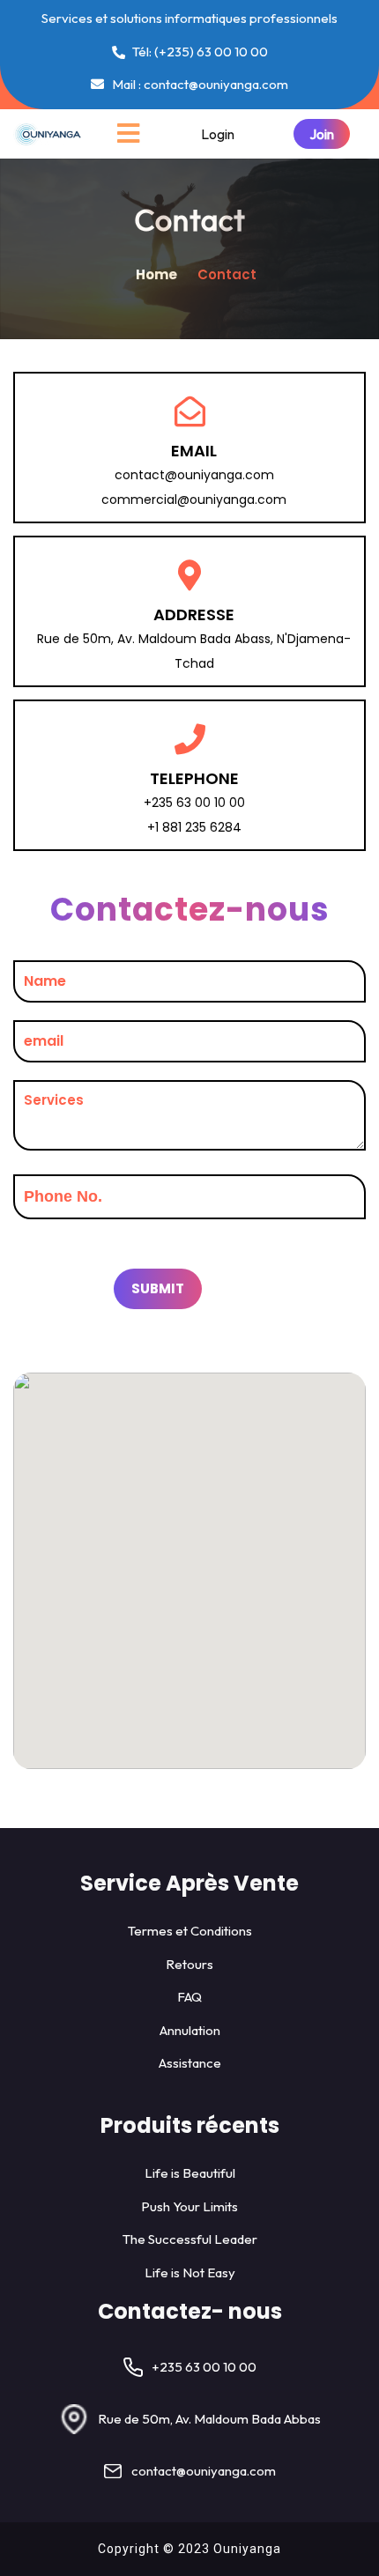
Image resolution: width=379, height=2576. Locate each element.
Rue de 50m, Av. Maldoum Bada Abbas (209, 2419)
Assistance (190, 2063)
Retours (189, 1964)
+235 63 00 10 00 (194, 803)
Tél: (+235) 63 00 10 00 (199, 52)
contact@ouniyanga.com (194, 475)
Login (218, 134)
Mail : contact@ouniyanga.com (199, 84)
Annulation (190, 2030)
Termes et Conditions (190, 1931)
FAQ (189, 1997)
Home (158, 274)
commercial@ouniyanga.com (194, 500)
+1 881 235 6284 (194, 827)
